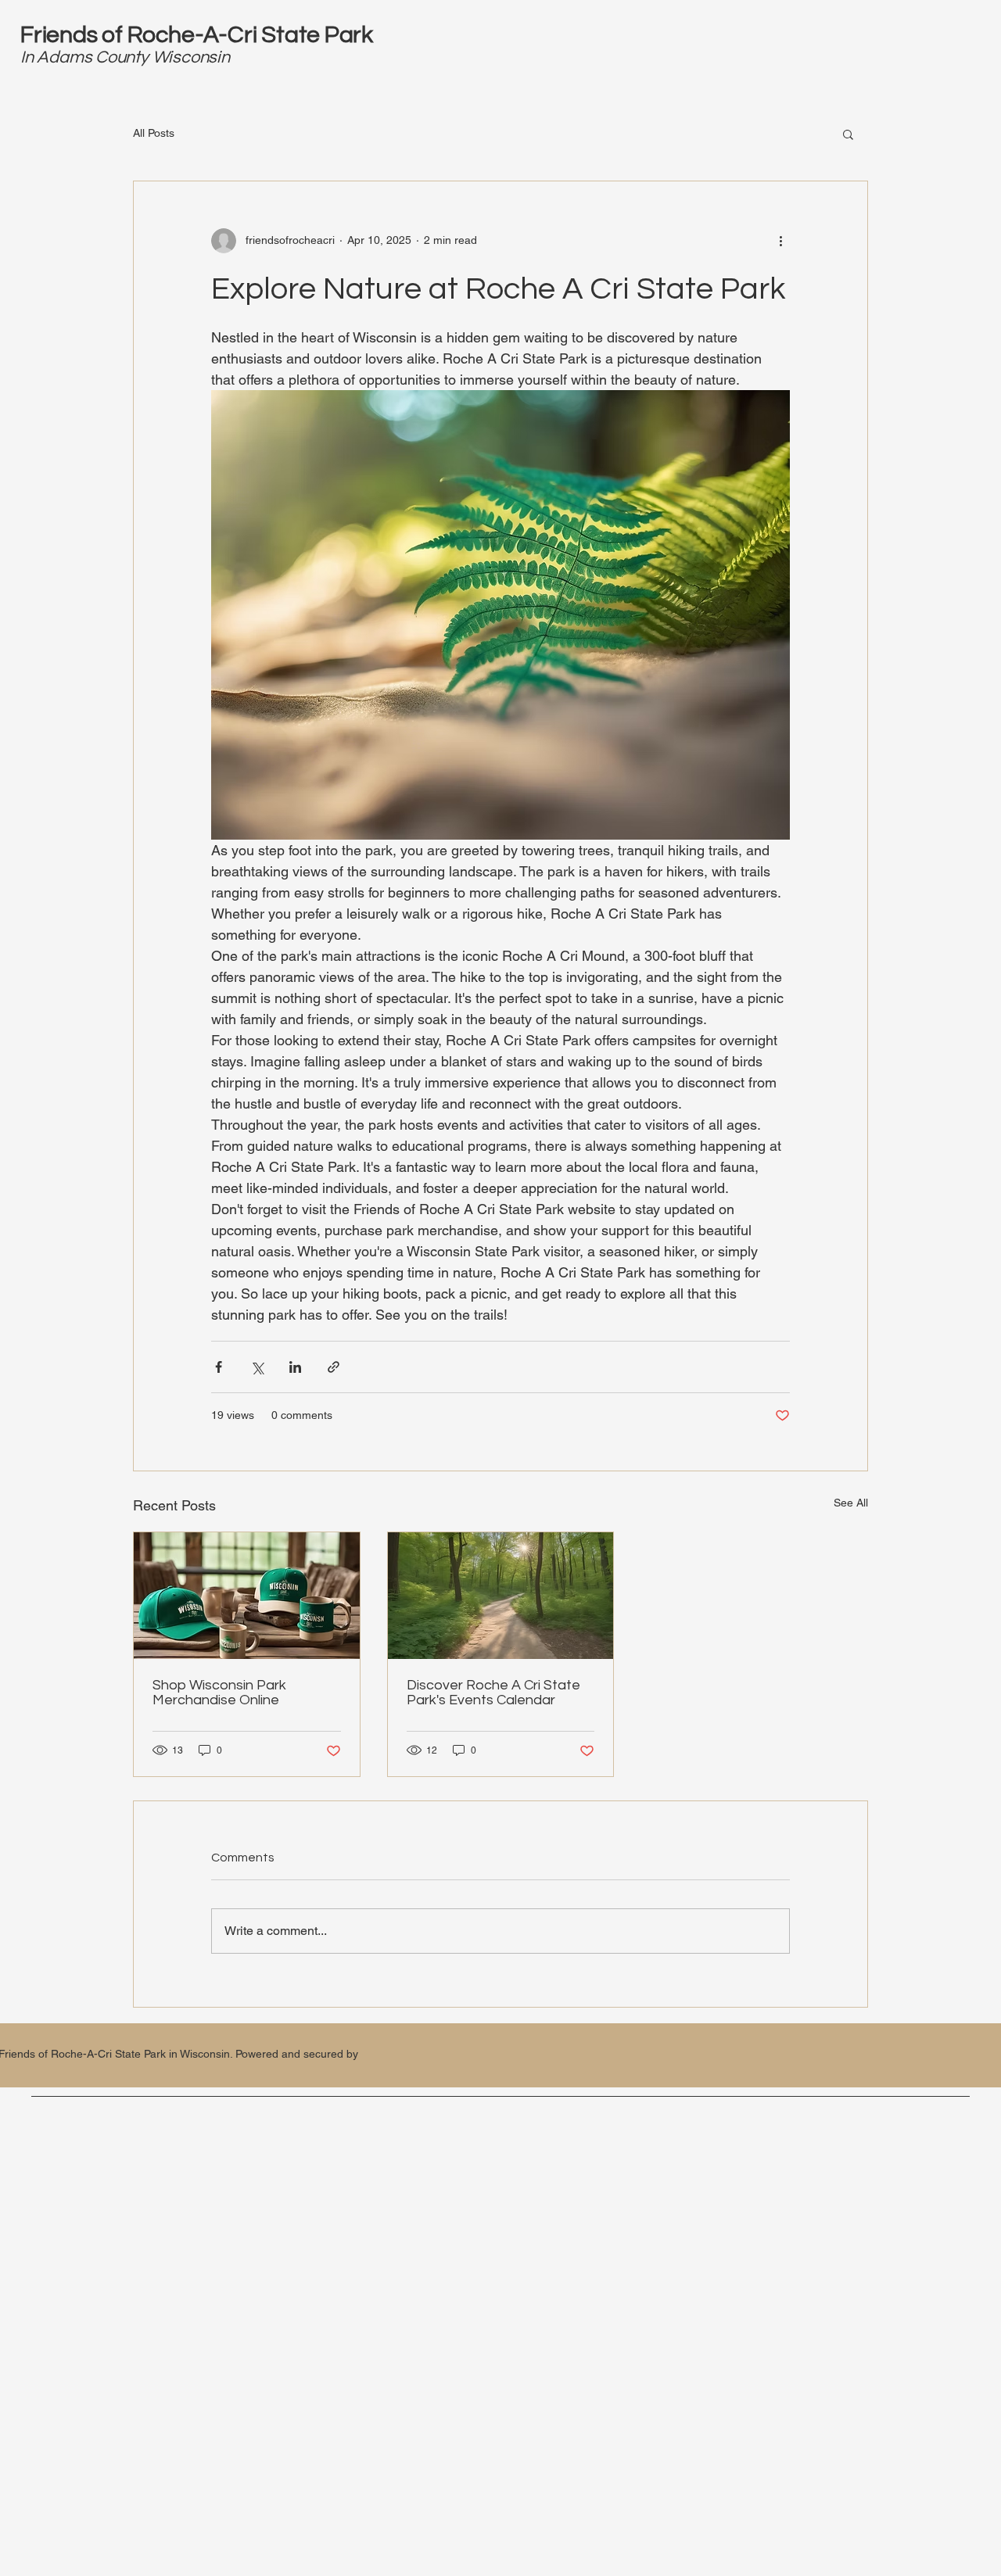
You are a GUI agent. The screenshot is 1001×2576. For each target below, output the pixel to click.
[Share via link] (334, 1367)
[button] (848, 134)
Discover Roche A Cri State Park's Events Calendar (493, 1693)
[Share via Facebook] (219, 1367)
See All (851, 1503)
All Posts (154, 133)
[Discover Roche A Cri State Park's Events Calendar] (501, 1596)
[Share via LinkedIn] (295, 1367)
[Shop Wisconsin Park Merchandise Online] (247, 1596)
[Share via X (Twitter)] (257, 1367)
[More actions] (780, 241)
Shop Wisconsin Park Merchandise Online (219, 1693)
